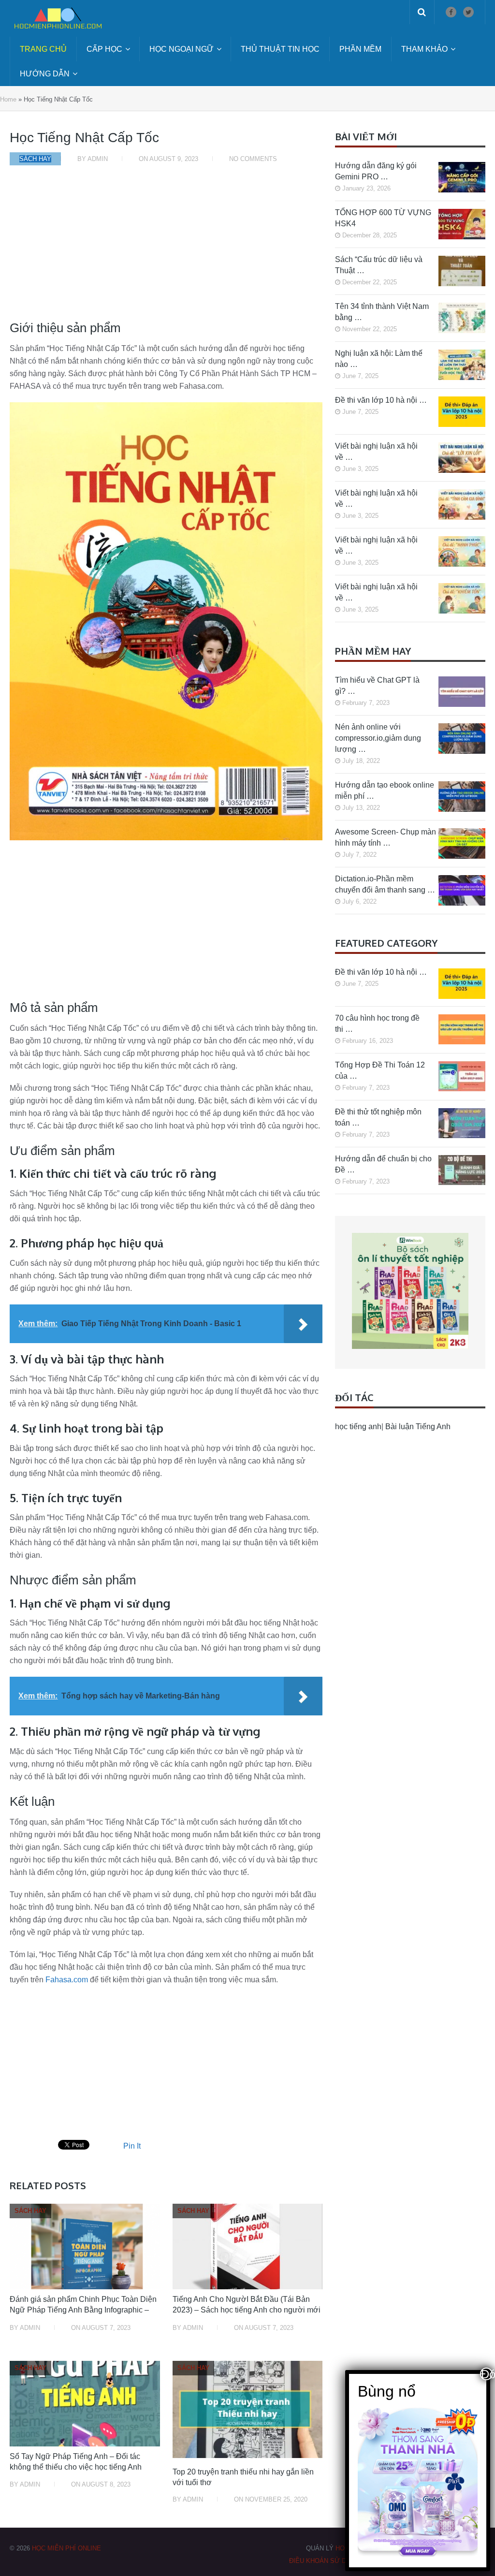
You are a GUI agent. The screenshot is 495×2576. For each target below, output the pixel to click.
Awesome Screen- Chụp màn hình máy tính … (386, 837)
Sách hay (35, 159)
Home (8, 99)
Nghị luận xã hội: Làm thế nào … (379, 359)
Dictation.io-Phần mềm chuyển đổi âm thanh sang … (385, 884)
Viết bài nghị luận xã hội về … (376, 452)
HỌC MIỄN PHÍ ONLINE (66, 2548)
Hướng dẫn (45, 74)
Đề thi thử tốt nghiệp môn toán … (378, 1117)
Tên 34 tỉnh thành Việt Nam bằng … (382, 312)
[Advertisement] (166, 248)
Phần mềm (360, 49)
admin (98, 159)
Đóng (487, 2374)
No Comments (253, 159)
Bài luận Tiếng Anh (418, 1427)
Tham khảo (424, 49)
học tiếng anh (358, 1427)
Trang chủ (43, 49)
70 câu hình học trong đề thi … (377, 1024)
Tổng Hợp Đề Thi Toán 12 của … (380, 1070)
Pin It (132, 2146)
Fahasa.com (67, 1980)
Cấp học (104, 49)
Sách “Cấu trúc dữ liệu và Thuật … (379, 265)
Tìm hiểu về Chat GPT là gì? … (377, 686)
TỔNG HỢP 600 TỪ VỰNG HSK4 (383, 218)
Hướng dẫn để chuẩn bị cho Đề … (383, 1164)
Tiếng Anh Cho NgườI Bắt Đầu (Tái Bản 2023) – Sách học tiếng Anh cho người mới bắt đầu (247, 2310)
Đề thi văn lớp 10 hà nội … (381, 400)
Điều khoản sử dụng (324, 2561)
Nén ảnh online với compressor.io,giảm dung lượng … (378, 738)
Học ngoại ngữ (182, 49)
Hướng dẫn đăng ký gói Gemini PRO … (376, 171)
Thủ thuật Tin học (280, 49)
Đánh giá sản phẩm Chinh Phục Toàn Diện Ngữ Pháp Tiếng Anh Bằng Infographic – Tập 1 (83, 2310)
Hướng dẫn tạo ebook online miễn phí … (385, 790)
